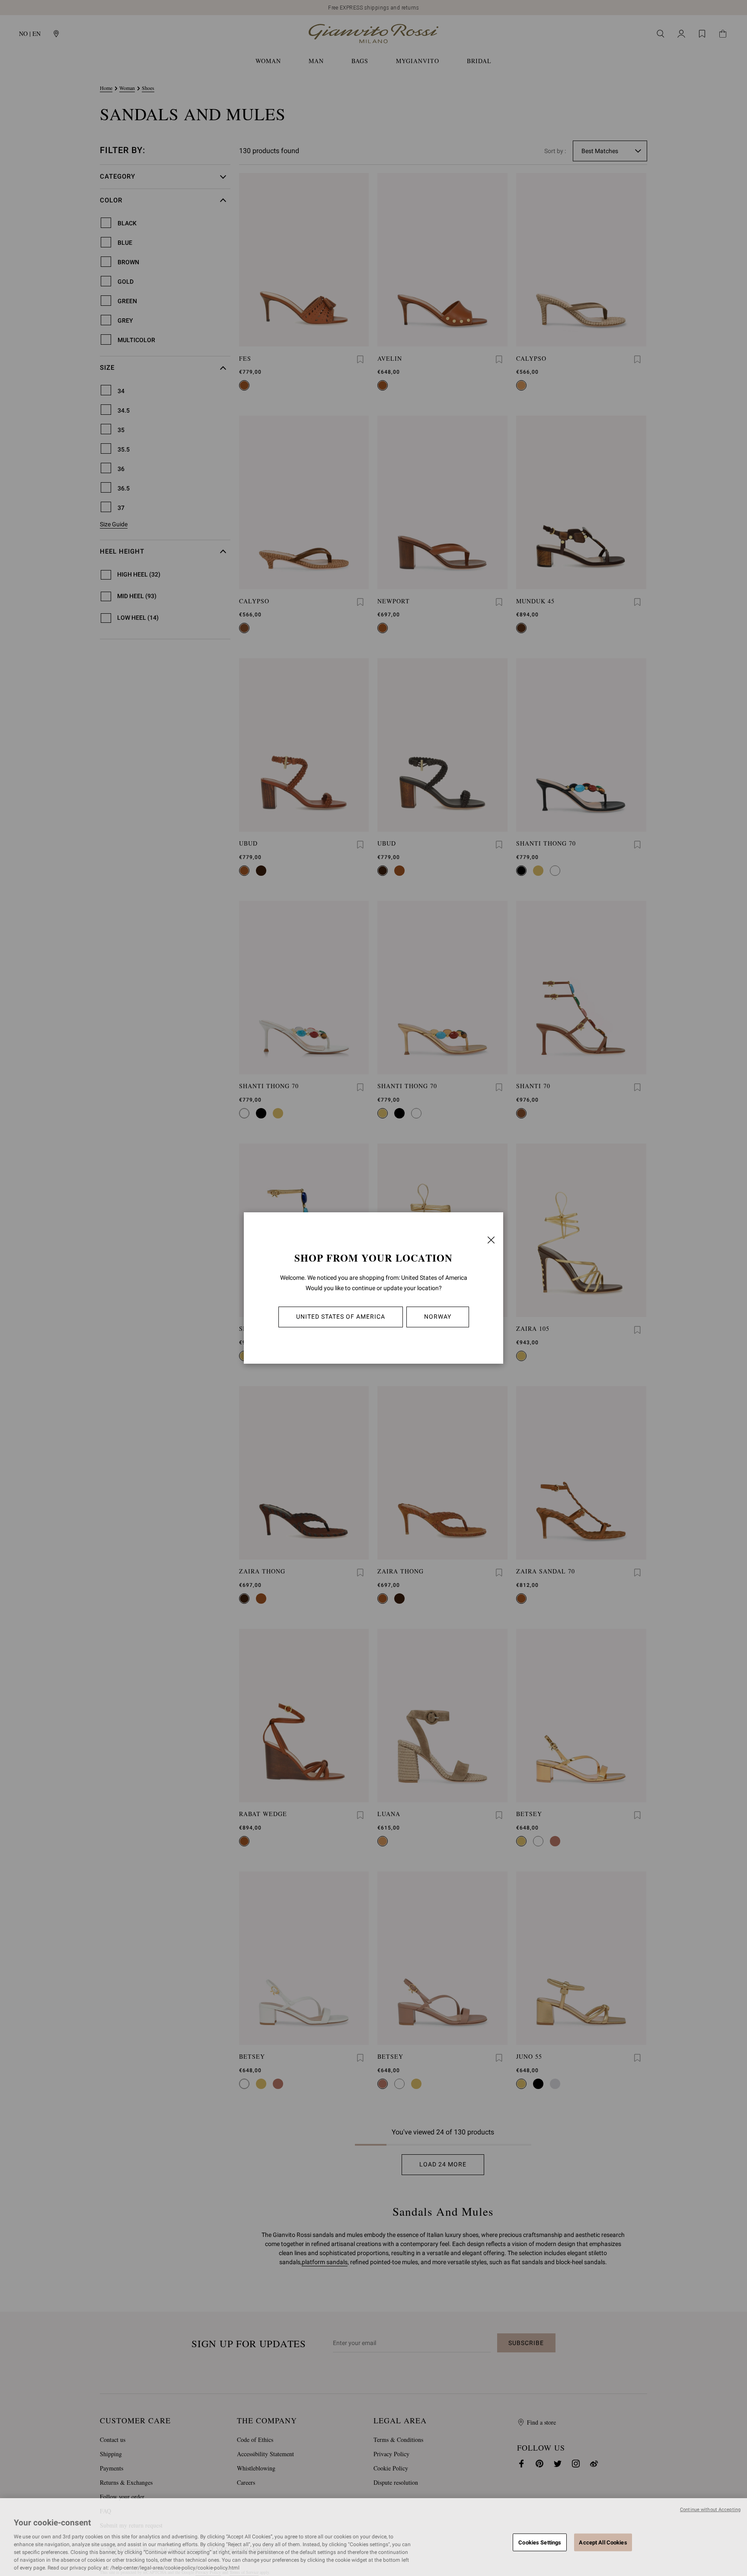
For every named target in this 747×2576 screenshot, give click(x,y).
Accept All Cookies (603, 2542)
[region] (373, 2537)
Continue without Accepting (710, 2510)
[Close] (491, 1240)
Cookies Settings (540, 2542)
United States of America (341, 1317)
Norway (438, 1317)
